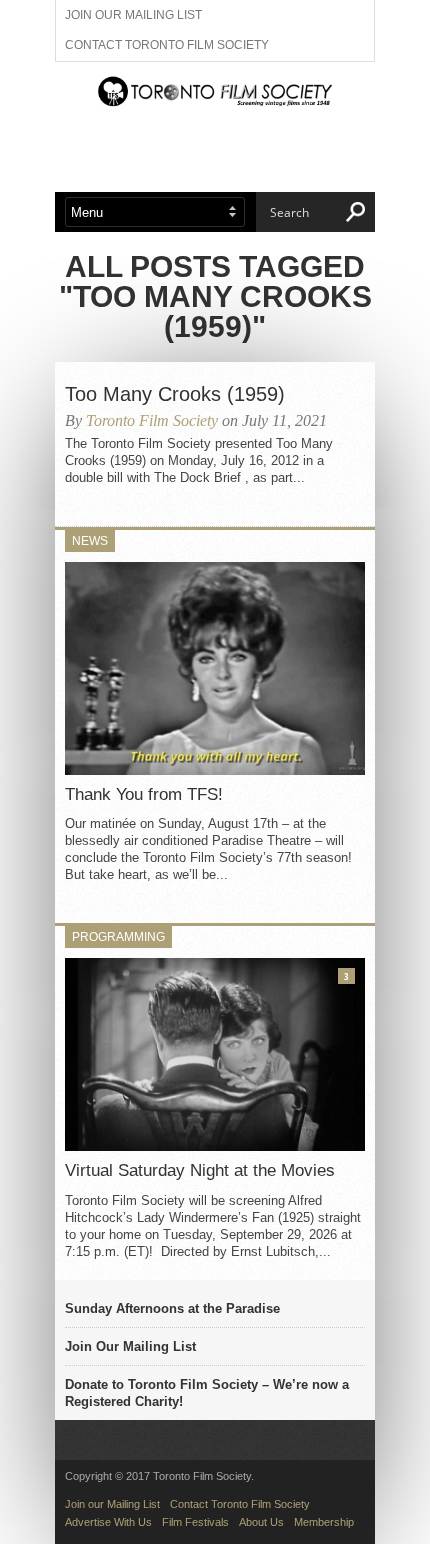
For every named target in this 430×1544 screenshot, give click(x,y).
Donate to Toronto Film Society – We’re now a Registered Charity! (207, 1393)
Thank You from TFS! (144, 794)
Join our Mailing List (133, 15)
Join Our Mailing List (130, 1346)
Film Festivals (195, 1522)
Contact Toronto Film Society (167, 45)
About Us (261, 1522)
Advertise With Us (108, 1522)
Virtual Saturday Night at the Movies (200, 1170)
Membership (324, 1522)
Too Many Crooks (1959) (175, 394)
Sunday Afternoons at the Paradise (172, 1308)
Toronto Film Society (152, 420)
